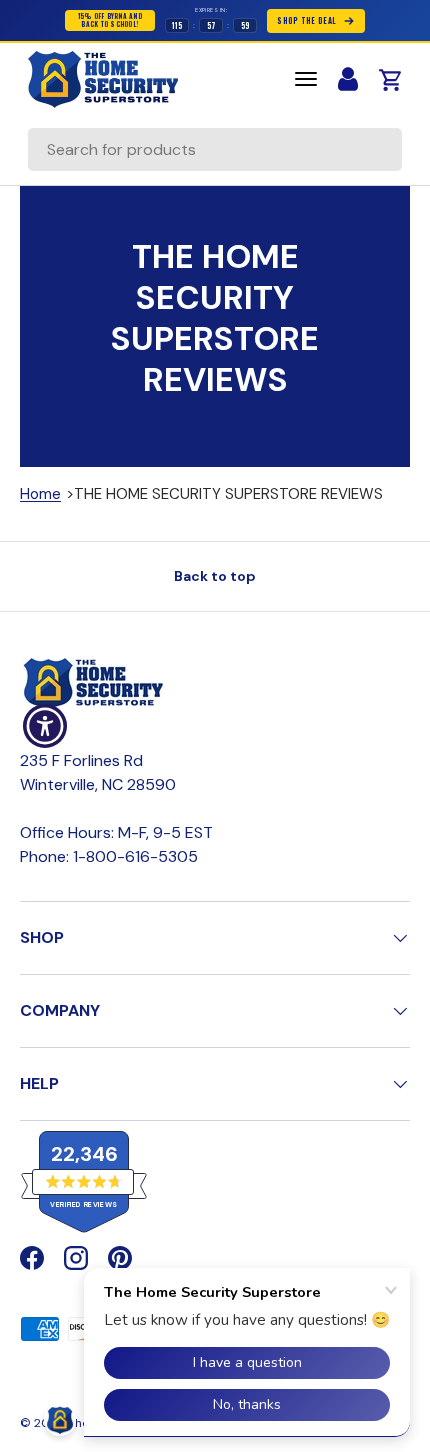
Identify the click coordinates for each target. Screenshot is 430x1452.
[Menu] (306, 79)
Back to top (215, 576)
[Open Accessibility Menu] (45, 726)
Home (40, 494)
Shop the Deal (306, 20)
